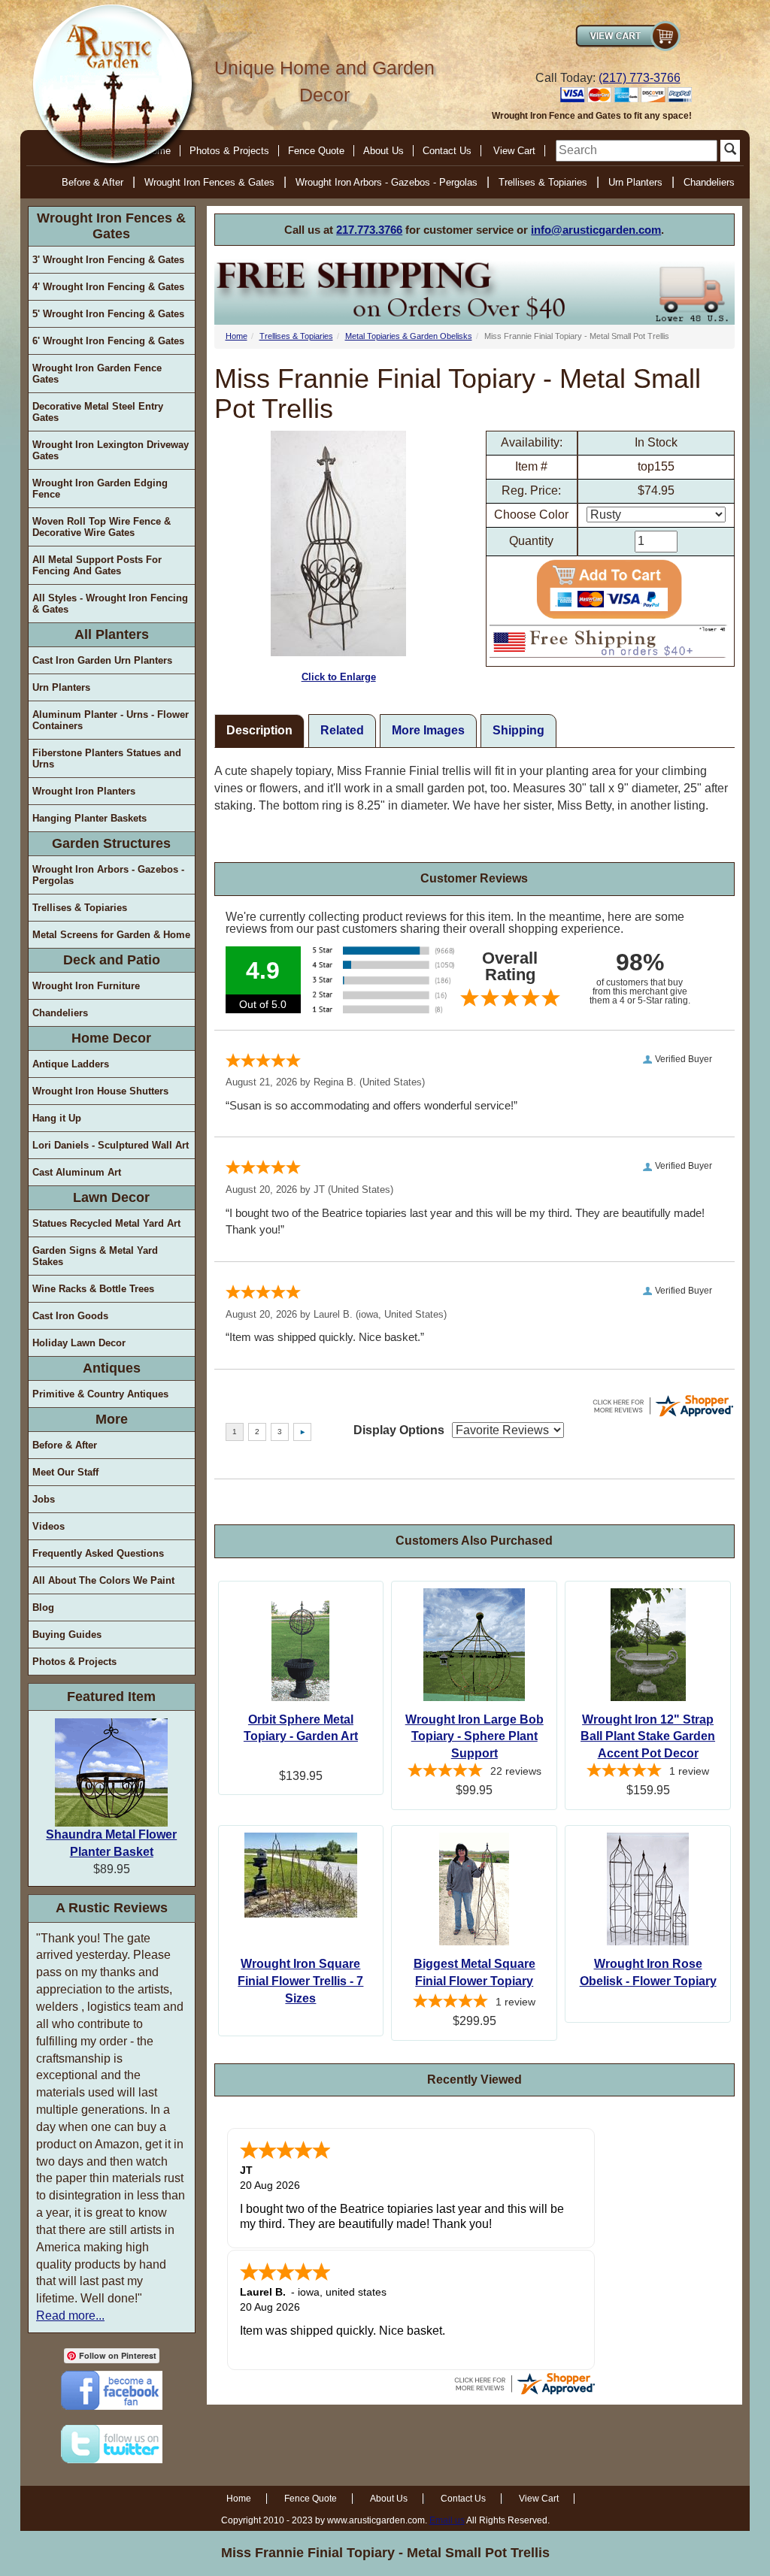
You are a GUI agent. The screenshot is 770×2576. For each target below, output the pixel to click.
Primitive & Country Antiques (100, 1394)
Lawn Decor (111, 1197)
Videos (49, 1526)
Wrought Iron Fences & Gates (209, 182)
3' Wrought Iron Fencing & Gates (108, 260)
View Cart (514, 151)
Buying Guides (67, 1635)
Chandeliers (709, 182)
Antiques (112, 1368)
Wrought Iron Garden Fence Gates (97, 374)
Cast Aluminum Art (77, 1172)
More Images (428, 730)
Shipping (518, 730)
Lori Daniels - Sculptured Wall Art (111, 1145)
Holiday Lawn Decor (79, 1343)
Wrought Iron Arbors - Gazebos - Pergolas (387, 182)
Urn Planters (635, 182)
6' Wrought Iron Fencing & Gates (108, 341)
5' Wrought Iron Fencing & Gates (108, 314)
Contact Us (447, 151)
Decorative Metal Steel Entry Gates (98, 412)
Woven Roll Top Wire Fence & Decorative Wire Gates (102, 527)
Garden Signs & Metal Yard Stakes (95, 1256)
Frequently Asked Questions (98, 1553)
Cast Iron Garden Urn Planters (102, 660)
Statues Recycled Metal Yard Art (106, 1223)
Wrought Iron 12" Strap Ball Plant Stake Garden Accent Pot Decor (648, 1737)
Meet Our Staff (65, 1472)
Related (342, 730)
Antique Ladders (71, 1064)
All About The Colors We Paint (103, 1580)
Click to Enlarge (339, 677)
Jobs (44, 1499)
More (112, 1419)
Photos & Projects (229, 151)
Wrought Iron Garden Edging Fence (100, 489)
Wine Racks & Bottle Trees (93, 1289)
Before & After (92, 182)
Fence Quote (316, 151)
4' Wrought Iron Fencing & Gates (108, 287)
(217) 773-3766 (640, 78)
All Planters (112, 634)
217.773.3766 (369, 230)
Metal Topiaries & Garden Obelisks (409, 336)
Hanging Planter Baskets (89, 818)
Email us (447, 2520)
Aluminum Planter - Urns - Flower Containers (111, 720)
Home (236, 336)
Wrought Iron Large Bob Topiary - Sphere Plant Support (474, 1737)
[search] (637, 151)
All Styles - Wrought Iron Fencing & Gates (110, 604)
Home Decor (111, 1038)
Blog (43, 1607)
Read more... (70, 2316)
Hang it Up (57, 1118)
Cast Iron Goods (70, 1316)
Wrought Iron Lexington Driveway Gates (111, 450)
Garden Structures (111, 843)
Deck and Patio (112, 960)
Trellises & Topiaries (543, 182)
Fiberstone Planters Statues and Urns (107, 758)
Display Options (399, 1430)
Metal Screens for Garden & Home (111, 935)
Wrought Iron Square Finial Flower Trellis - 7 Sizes (300, 1981)
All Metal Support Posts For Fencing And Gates (97, 565)
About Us (383, 151)
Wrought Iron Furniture (86, 986)
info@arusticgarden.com (596, 230)
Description (259, 730)
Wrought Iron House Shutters (100, 1091)
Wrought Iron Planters (84, 791)
